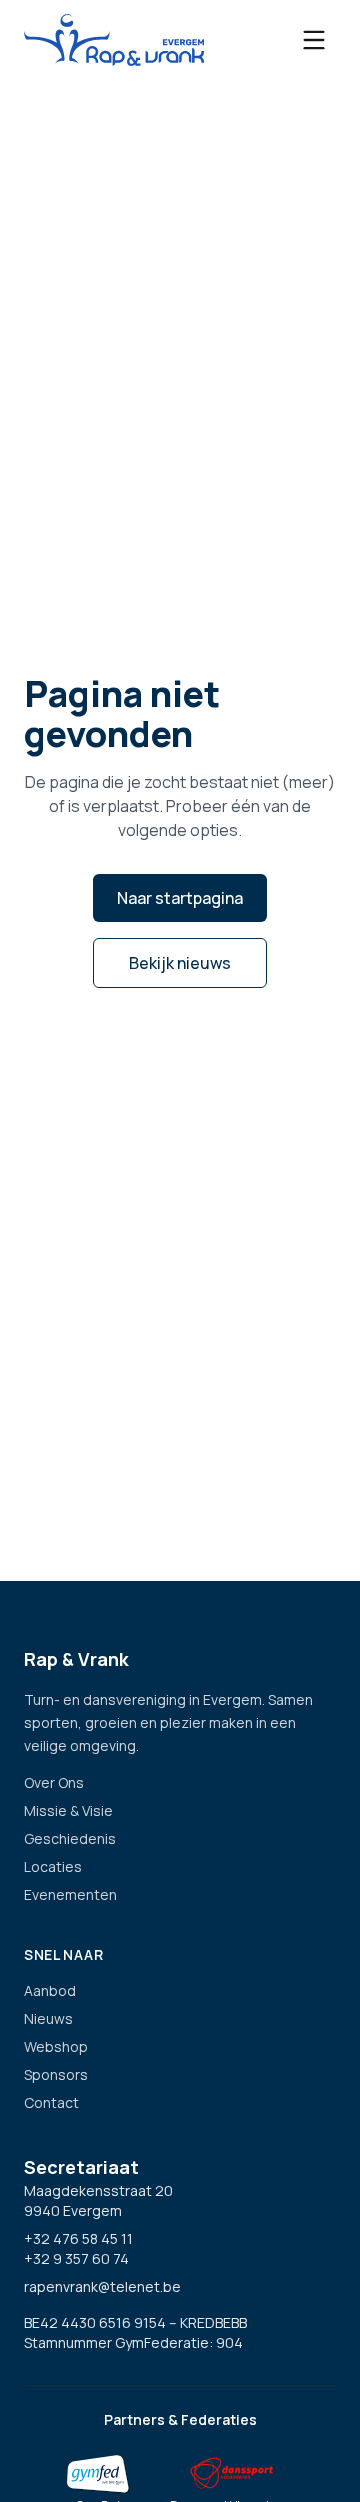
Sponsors (56, 2074)
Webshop (56, 2046)
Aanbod (50, 1990)
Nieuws (48, 2018)
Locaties (53, 1866)
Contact (51, 2102)
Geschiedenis (70, 1838)
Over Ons (54, 1782)
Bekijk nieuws (180, 963)
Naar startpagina (180, 898)
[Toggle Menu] (314, 40)
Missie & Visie (68, 1810)
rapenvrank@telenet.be (102, 2286)
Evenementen (70, 1894)
